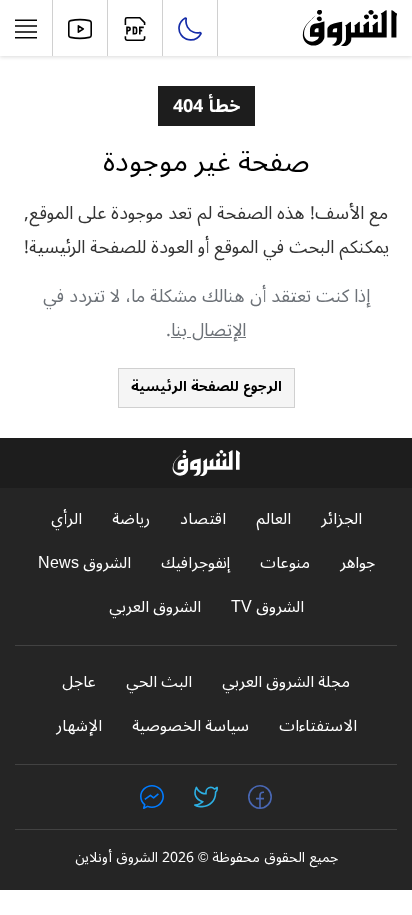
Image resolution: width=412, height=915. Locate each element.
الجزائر (341, 519)
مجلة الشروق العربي (286, 682)
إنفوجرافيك (195, 563)
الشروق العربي (155, 607)
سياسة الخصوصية (190, 726)
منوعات (285, 563)
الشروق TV (267, 607)
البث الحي (159, 682)
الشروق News (84, 563)
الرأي (66, 519)
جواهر (357, 563)
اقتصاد (203, 519)
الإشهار (79, 726)
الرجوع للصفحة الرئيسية (206, 386)
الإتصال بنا (208, 330)
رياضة (131, 519)
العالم (273, 519)
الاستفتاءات (318, 726)
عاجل (79, 682)
